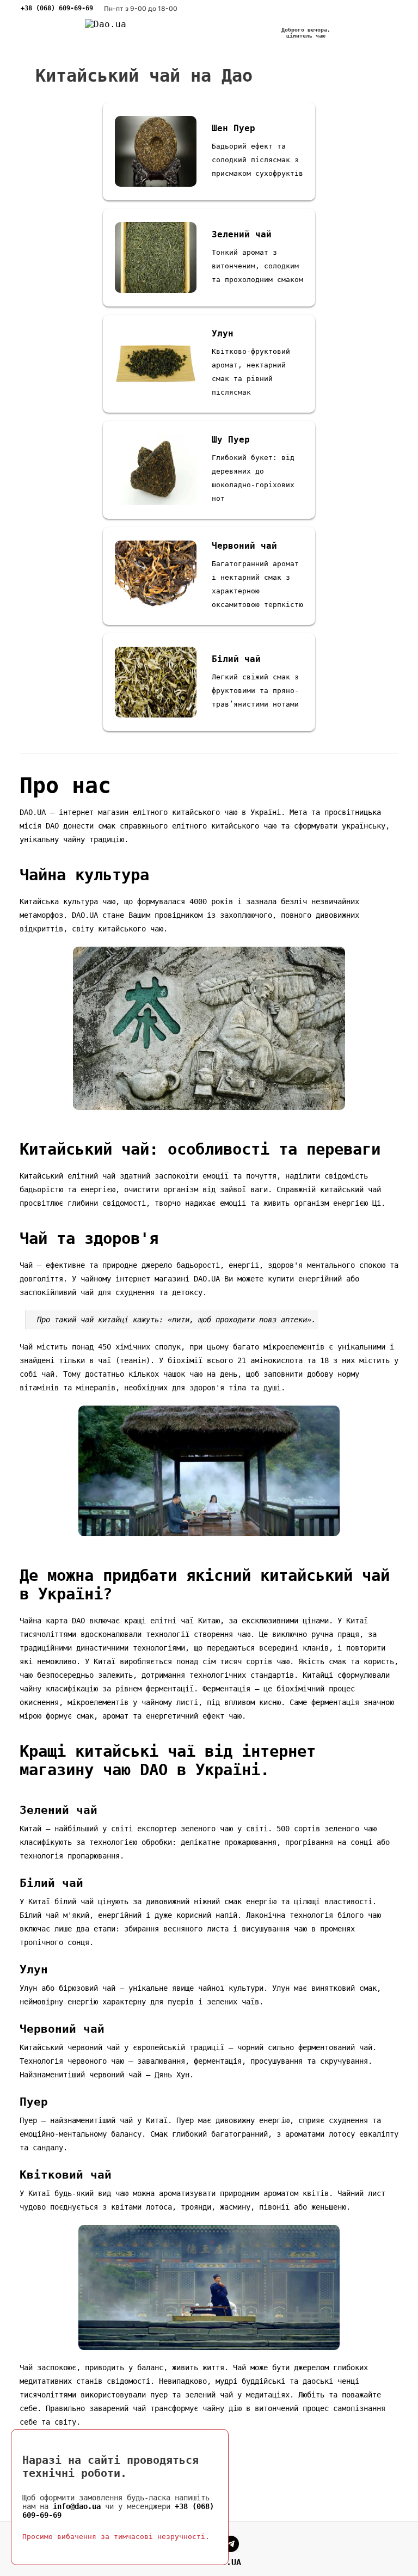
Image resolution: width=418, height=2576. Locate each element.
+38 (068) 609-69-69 (57, 8)
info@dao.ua (77, 2506)
